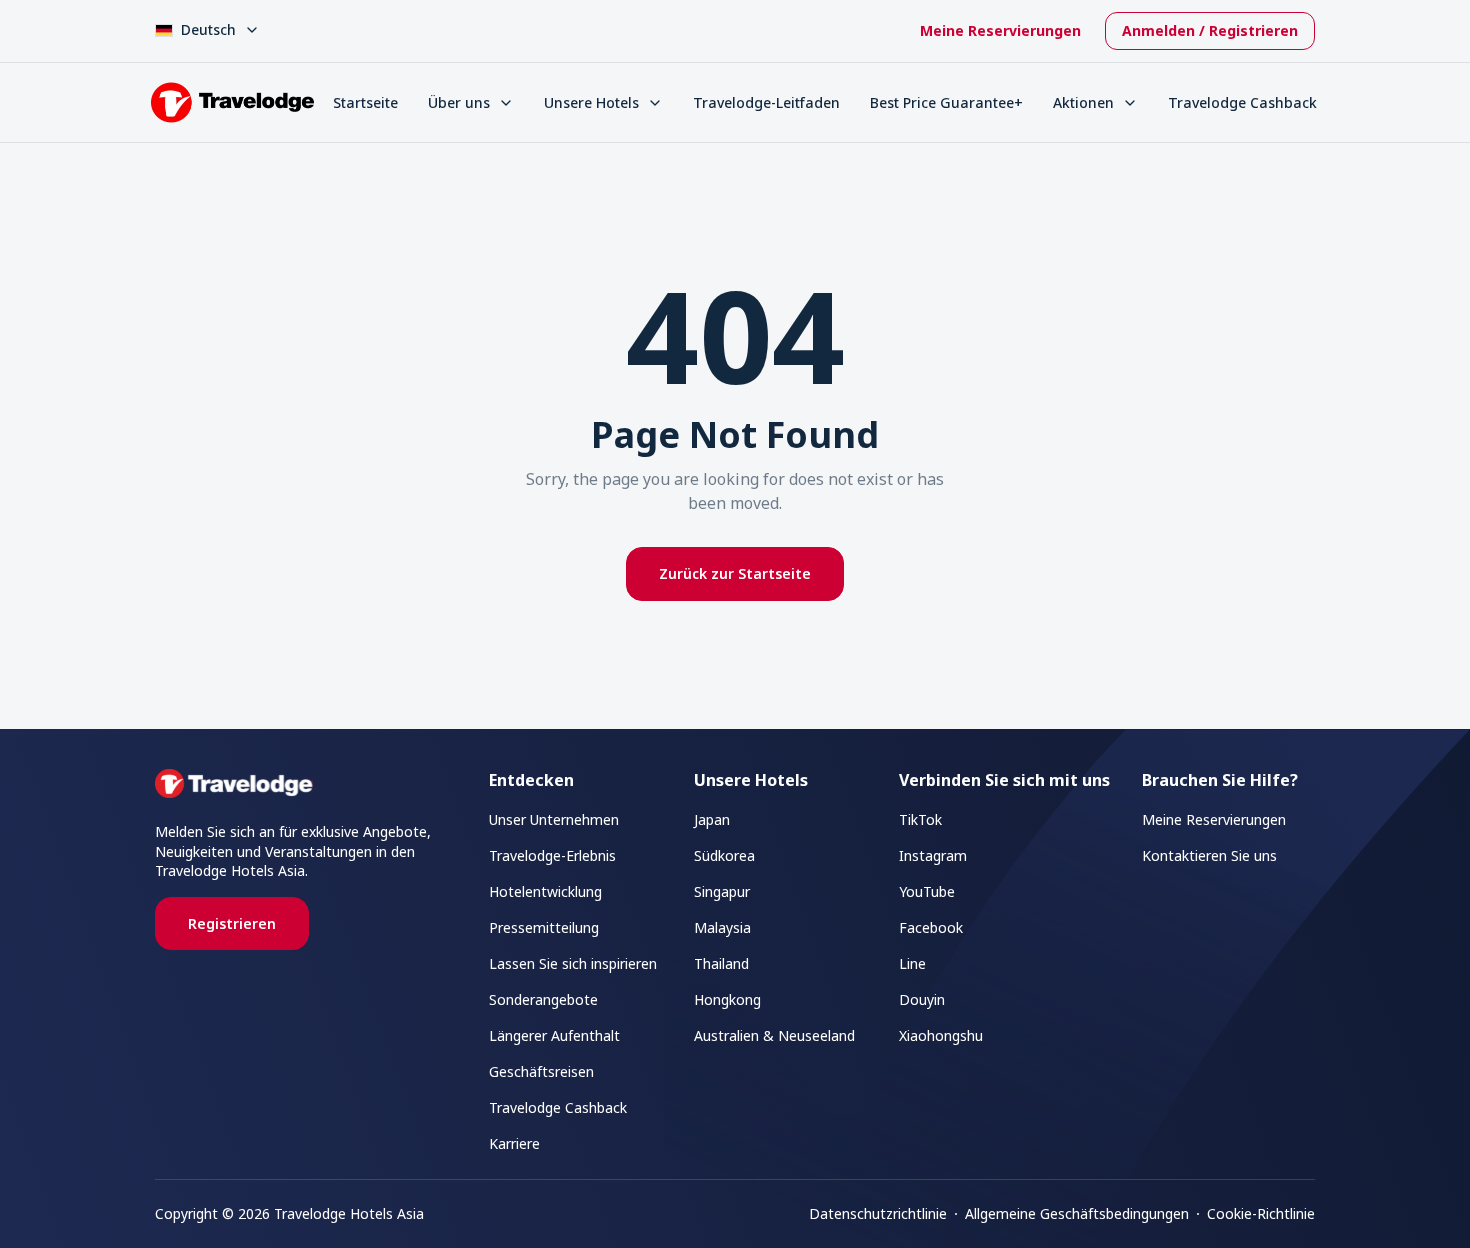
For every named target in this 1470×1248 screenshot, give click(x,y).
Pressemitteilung (544, 927)
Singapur (722, 891)
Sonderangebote (543, 999)
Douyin (922, 999)
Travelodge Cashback (1242, 102)
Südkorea (724, 855)
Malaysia (722, 927)
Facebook (931, 927)
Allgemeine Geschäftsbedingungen (1077, 1213)
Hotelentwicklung (545, 891)
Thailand (721, 963)
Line (912, 963)
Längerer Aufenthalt (554, 1035)
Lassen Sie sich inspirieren (573, 963)
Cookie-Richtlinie (1261, 1213)
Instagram (933, 855)
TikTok (920, 819)
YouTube (927, 891)
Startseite (365, 102)
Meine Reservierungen (1000, 30)
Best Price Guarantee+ (946, 102)
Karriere (514, 1143)
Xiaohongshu (941, 1035)
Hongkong (727, 999)
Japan (712, 819)
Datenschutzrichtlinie (878, 1213)
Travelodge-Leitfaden (766, 102)
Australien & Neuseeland (774, 1035)
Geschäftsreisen (541, 1071)
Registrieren (232, 923)
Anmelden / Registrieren (1210, 30)
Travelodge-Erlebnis (552, 855)
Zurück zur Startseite (735, 573)
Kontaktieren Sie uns (1209, 855)
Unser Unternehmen (554, 819)
